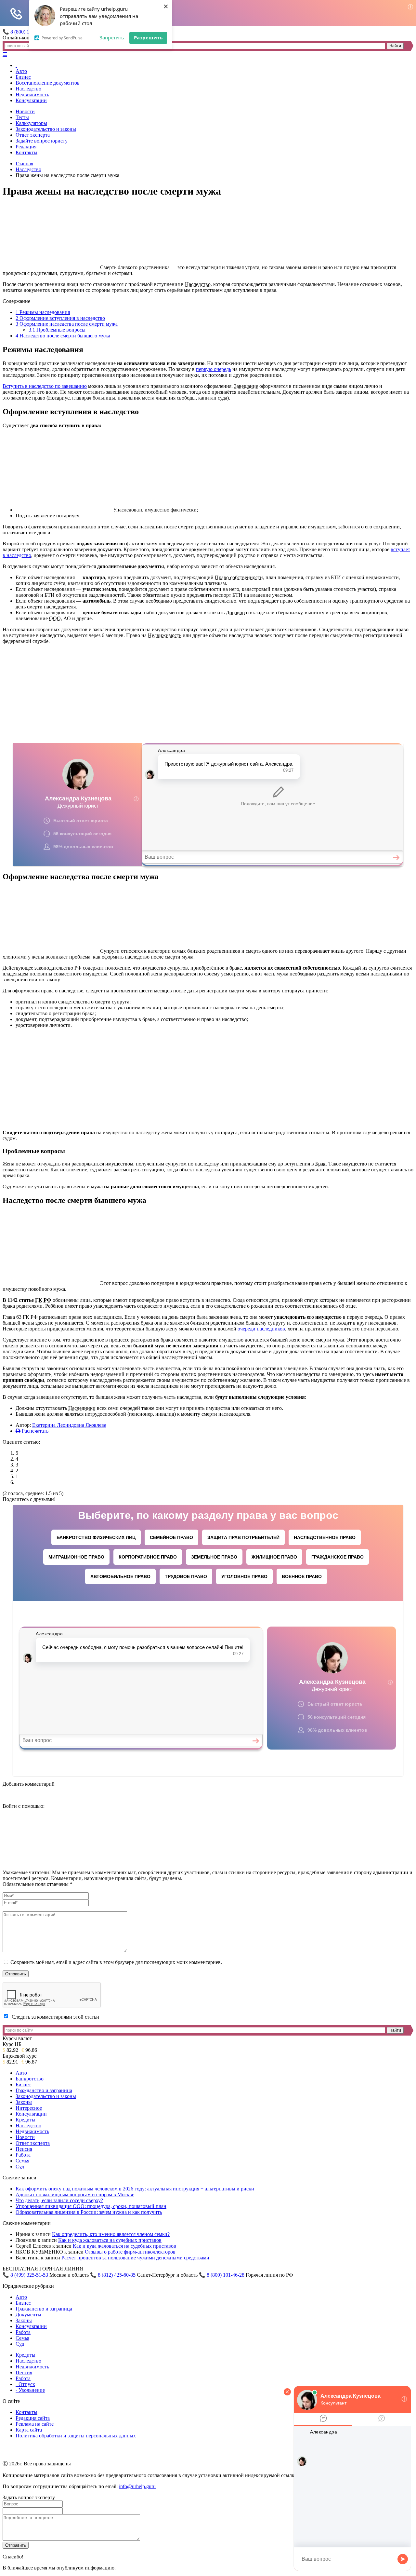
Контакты (26, 152)
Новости (25, 111)
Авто (21, 71)
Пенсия (24, 2149)
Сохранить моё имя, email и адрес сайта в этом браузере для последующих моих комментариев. (116, 1962)
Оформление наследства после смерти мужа (67, 324)
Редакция (26, 147)
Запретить (112, 37)
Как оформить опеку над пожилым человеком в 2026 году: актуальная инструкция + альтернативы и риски (135, 2189)
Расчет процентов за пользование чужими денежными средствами (135, 2258)
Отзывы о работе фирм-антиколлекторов (130, 2252)
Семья (22, 2161)
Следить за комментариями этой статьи (55, 2017)
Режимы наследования (43, 312)
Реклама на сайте (35, 2424)
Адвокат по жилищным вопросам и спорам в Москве (75, 2194)
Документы (28, 2315)
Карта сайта (29, 2430)
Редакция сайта (33, 2418)
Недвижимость (32, 95)
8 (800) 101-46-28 (226, 2275)
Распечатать (34, 1431)
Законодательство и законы (46, 129)
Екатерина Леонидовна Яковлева (69, 1425)
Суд (20, 2167)
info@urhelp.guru (137, 2486)
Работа (23, 2155)
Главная (24, 164)
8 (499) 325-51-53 (29, 2275)
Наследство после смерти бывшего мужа (63, 336)
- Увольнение (30, 2390)
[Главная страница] (16, 65)
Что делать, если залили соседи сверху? (59, 2200)
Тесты (22, 117)
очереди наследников (261, 1329)
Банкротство (30, 2079)
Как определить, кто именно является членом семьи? (111, 2234)
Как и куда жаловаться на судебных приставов (110, 2240)
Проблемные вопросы (57, 330)
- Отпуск (25, 2384)
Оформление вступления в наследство (60, 318)
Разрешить (148, 37)
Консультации (31, 100)
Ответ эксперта (33, 135)
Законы (24, 2102)
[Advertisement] (208, 695)
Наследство (28, 89)
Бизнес (23, 77)
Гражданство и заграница (44, 2090)
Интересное (29, 2108)
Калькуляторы (31, 123)
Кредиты (26, 2120)
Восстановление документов (48, 83)
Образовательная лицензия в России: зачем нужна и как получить (89, 2212)
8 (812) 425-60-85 (117, 2275)
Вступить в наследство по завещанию (45, 386)
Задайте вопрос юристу (42, 141)
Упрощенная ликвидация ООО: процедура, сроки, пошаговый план (91, 2206)
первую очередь (214, 369)
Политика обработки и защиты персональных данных (76, 2436)
